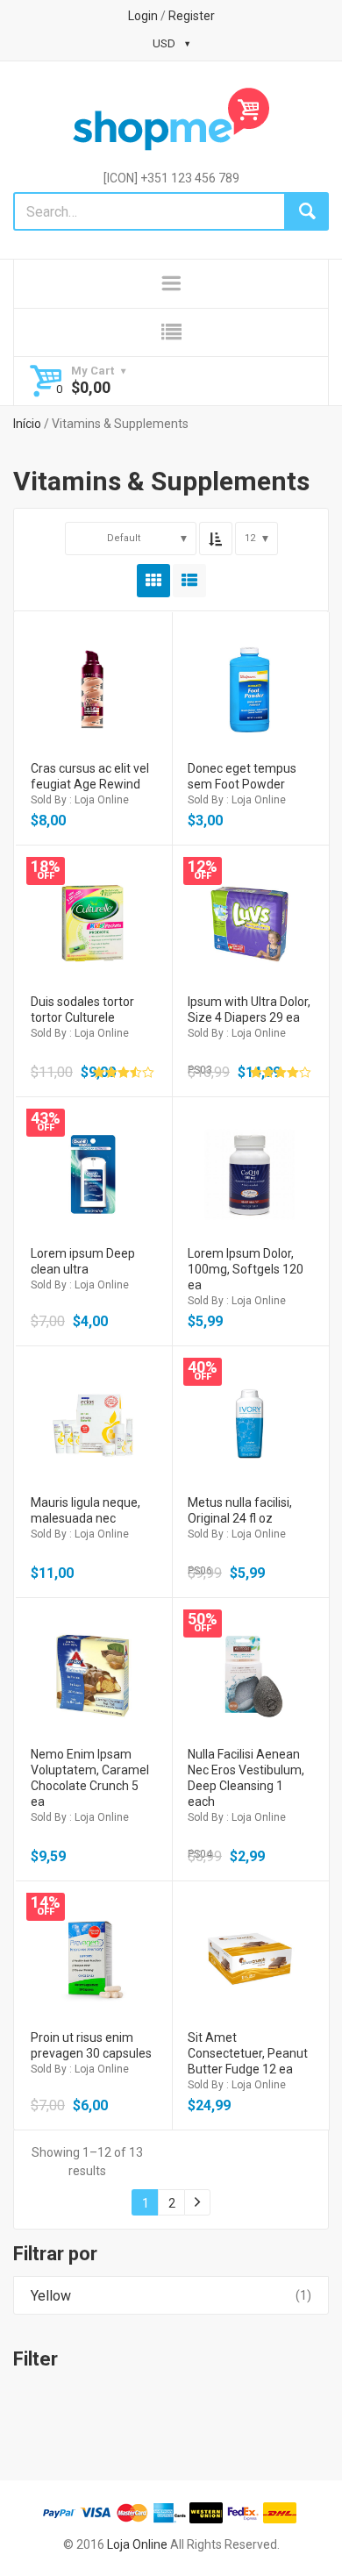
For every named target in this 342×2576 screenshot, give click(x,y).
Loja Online (137, 2544)
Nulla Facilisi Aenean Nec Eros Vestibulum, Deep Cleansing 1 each (246, 1778)
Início (27, 424)
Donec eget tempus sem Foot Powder (242, 776)
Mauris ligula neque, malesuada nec (85, 1510)
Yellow (51, 2296)
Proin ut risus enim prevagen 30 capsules (91, 2045)
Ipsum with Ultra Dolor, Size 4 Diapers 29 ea (249, 1010)
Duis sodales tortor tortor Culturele (82, 1010)
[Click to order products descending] (216, 539)
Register (192, 16)
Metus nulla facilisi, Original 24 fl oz (240, 1510)
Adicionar (93, 714)
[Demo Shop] (171, 119)
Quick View (93, 667)
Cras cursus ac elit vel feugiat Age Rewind (90, 776)
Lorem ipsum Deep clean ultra (83, 1261)
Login (143, 16)
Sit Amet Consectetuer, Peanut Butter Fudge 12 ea (248, 2053)
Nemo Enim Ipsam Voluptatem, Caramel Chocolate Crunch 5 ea (90, 1778)
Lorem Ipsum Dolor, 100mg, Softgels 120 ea (246, 1269)
